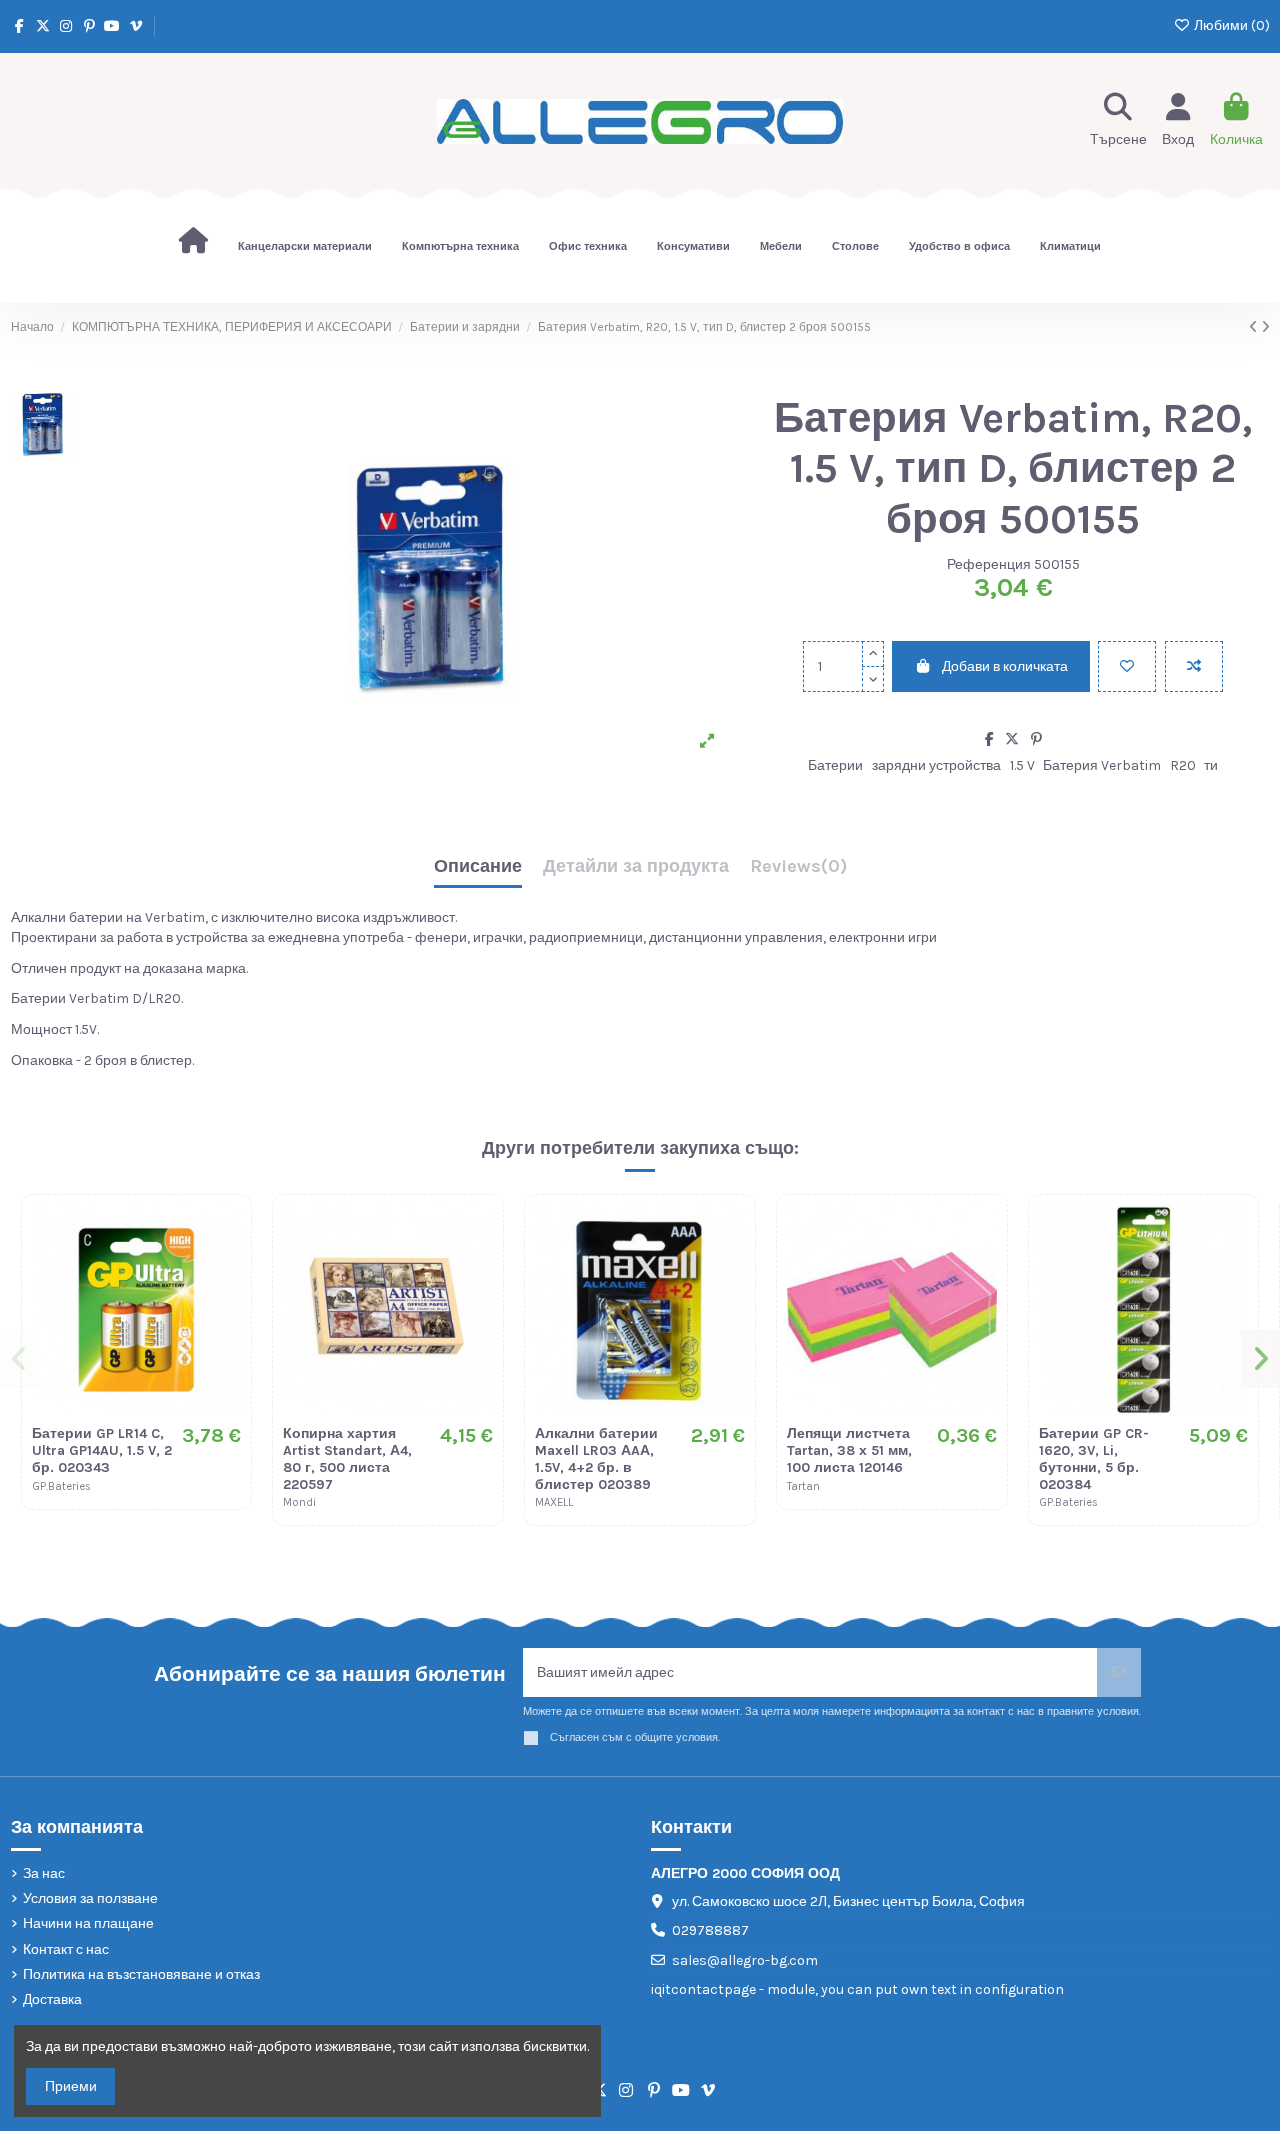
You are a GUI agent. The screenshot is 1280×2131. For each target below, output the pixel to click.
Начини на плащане (88, 1923)
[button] (20, 1359)
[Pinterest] (1036, 739)
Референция (989, 564)
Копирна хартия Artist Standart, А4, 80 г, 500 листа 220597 (347, 1458)
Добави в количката (1005, 666)
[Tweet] (1012, 739)
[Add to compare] (1194, 666)
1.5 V (1022, 765)
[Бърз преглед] (225, 1305)
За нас (44, 1873)
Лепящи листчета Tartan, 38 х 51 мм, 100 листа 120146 (849, 1450)
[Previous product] (1255, 327)
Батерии (835, 765)
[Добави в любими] (1127, 666)
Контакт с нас (66, 1949)
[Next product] (1265, 327)
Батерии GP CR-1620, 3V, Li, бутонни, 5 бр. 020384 (1094, 1458)
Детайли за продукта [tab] (636, 867)
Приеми (71, 2086)
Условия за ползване (90, 1898)
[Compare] (225, 1270)
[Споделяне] (989, 739)
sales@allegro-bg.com (745, 1960)
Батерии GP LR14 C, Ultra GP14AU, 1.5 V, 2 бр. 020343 (102, 1450)
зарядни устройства (936, 765)
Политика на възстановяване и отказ (141, 1974)
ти (1211, 765)
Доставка (52, 1999)
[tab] (798, 871)
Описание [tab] (478, 867)
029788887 (710, 1930)
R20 (1183, 765)
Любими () (1230, 25)
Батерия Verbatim (1102, 765)
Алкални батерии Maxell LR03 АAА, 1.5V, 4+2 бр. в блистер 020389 (596, 1458)
